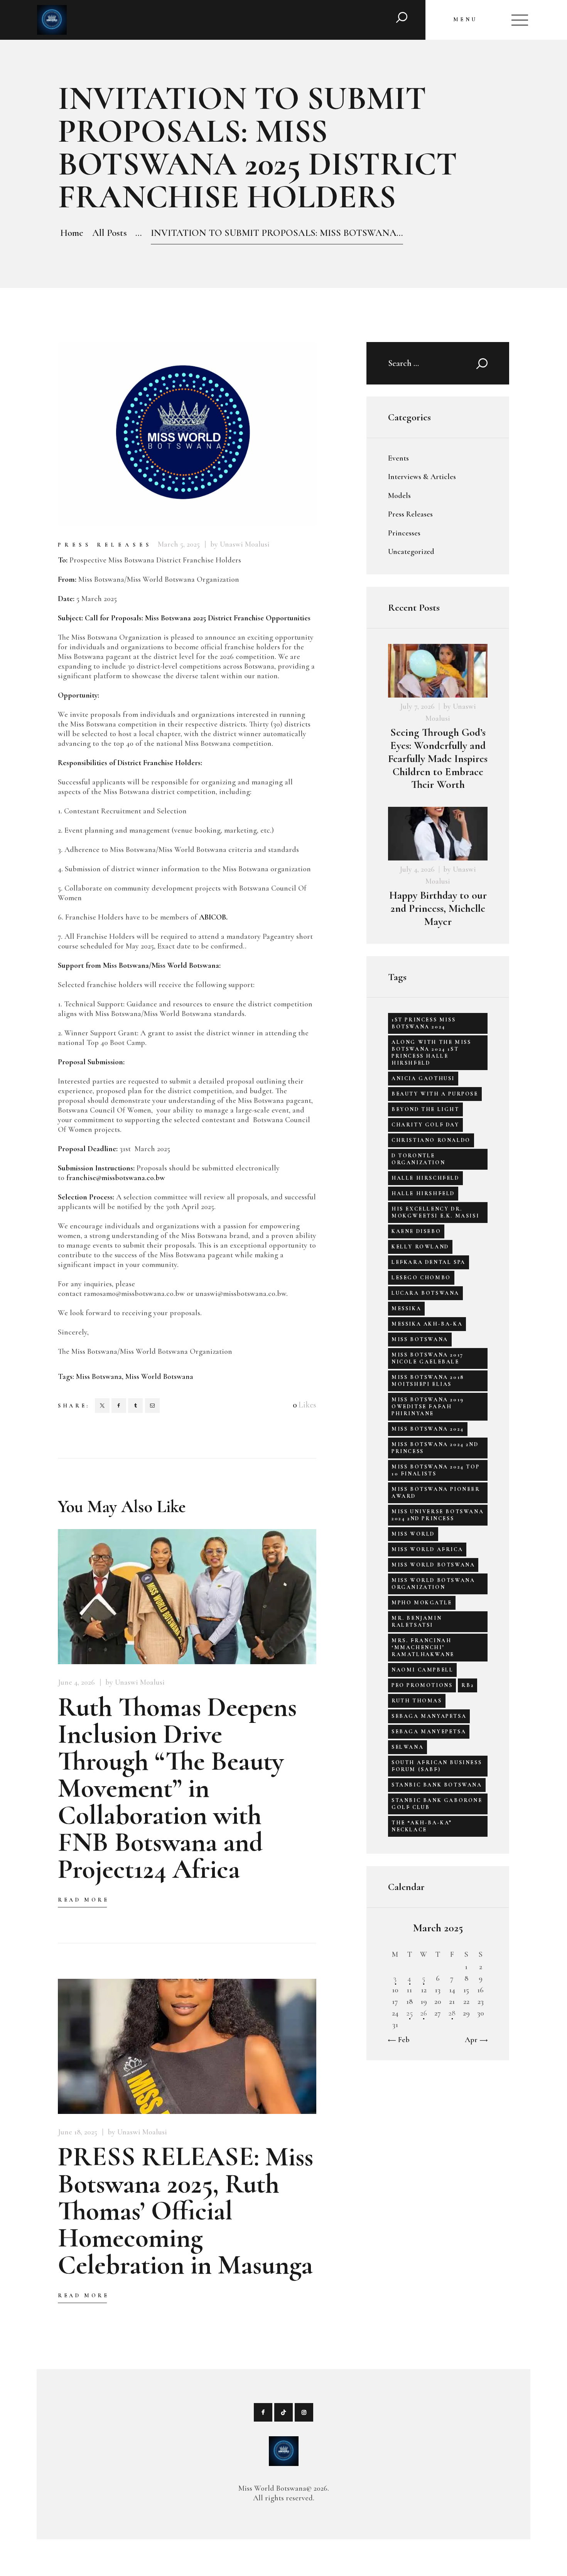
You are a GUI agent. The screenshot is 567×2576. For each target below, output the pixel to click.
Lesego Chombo (421, 1278)
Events (398, 458)
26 (424, 2013)
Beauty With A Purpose (435, 1094)
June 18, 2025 (78, 2132)
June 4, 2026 (76, 1682)
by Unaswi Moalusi (240, 544)
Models (399, 496)
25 (409, 2013)
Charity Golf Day (425, 1125)
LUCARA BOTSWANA (425, 1293)
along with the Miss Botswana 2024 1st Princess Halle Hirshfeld (431, 1053)
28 (452, 2013)
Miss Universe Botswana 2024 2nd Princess (438, 1515)
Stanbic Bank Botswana (437, 1785)
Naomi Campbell (422, 1670)
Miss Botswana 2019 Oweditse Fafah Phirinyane (428, 1407)
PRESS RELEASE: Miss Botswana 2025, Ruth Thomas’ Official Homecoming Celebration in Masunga (186, 2211)
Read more (83, 1900)
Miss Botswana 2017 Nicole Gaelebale (428, 1358)
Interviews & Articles (422, 477)
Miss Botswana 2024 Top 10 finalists (435, 1470)
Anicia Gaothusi (423, 1078)
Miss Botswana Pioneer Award (436, 1493)
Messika (406, 1308)
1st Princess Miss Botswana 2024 (424, 1023)
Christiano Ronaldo (431, 1140)
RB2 (467, 1685)
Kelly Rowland (420, 1247)
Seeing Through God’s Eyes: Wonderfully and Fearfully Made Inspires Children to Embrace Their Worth (438, 759)
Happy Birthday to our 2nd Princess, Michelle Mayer (438, 909)
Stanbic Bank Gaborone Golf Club (437, 1804)
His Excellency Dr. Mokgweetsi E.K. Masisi (435, 1212)
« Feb (401, 2040)
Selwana (408, 1747)
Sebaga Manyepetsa (429, 1732)
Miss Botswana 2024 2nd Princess (435, 1448)
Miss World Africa (427, 1549)
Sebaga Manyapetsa (429, 1716)
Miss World (413, 1534)
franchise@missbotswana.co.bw (116, 1178)
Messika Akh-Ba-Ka (427, 1324)
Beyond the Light (425, 1109)
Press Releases (105, 545)
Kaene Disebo (416, 1231)
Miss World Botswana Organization (433, 1584)
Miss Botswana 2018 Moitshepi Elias (428, 1381)
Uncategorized (411, 552)
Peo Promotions (422, 1685)
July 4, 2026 (417, 869)
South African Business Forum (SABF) (437, 1766)
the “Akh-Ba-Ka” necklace (422, 1826)
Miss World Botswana (159, 1377)
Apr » (474, 2040)
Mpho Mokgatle (422, 1603)
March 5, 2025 (179, 544)
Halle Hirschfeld (425, 1178)
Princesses (404, 533)
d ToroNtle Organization (418, 1159)
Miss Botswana (99, 1377)
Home (72, 233)
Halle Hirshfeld (423, 1193)
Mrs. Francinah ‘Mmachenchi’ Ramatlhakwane (423, 1647)
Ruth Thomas (417, 1701)
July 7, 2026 (417, 706)
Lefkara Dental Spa (429, 1262)
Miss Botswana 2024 (428, 1429)
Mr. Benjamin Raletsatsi (417, 1622)
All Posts (110, 233)
